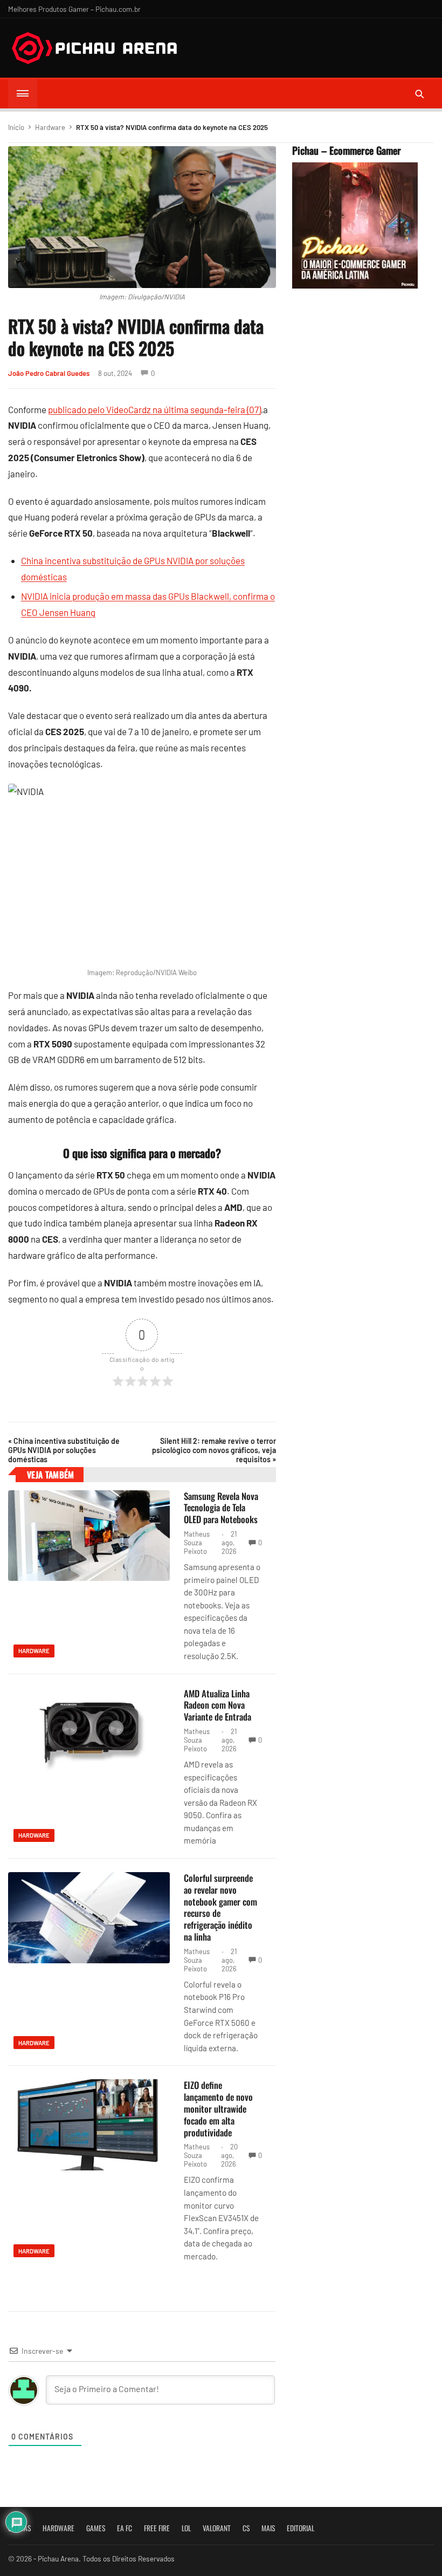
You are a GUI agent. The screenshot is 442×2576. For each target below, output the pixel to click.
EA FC (125, 2528)
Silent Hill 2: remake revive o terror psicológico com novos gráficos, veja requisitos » (214, 1450)
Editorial (301, 2528)
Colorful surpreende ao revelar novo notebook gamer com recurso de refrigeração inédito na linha (220, 1907)
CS (246, 2528)
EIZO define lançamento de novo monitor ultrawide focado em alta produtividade (218, 2108)
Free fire (157, 2528)
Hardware (50, 127)
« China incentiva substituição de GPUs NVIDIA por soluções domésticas (64, 1450)
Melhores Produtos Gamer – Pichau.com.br (74, 9)
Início (16, 127)
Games (96, 2528)
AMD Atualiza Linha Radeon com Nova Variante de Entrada (217, 1705)
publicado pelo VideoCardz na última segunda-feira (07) (154, 409)
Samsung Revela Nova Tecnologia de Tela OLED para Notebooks (221, 1508)
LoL (186, 2528)
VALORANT (217, 2528)
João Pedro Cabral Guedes (49, 373)
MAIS (268, 2528)
